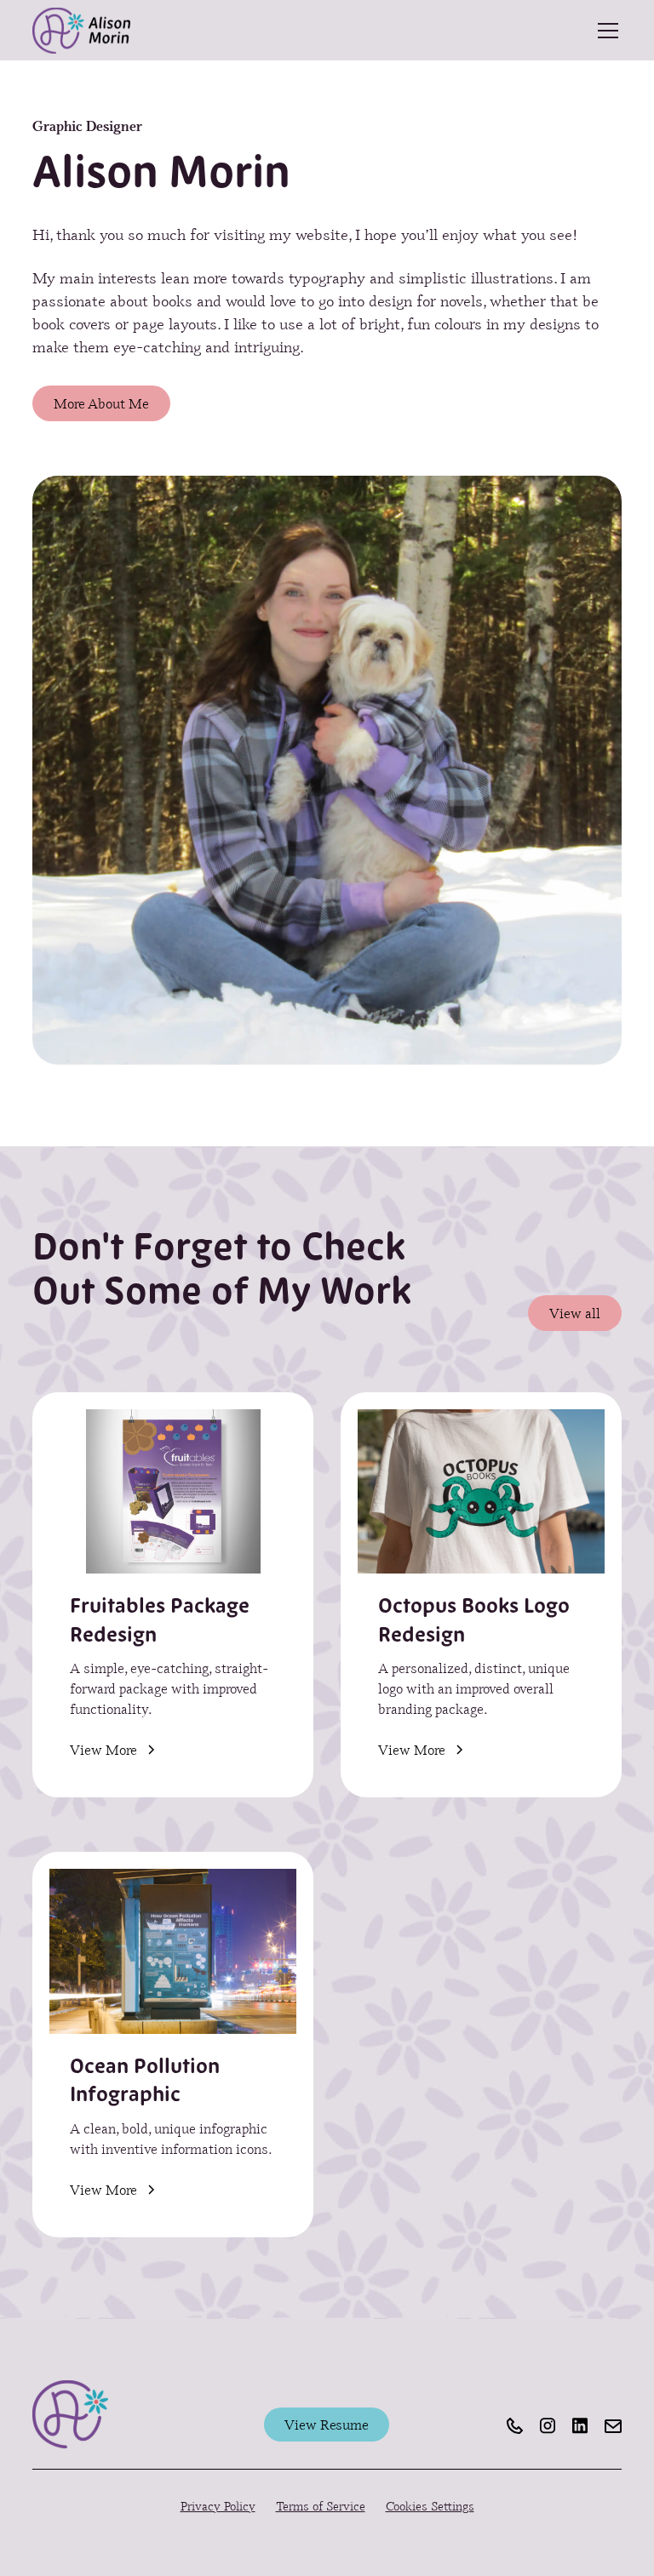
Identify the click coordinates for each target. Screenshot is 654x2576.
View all (575, 1313)
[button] (605, 31)
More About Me (101, 403)
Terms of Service (321, 2506)
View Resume (327, 2424)
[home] (81, 31)
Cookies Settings (430, 2506)
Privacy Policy (218, 2506)
